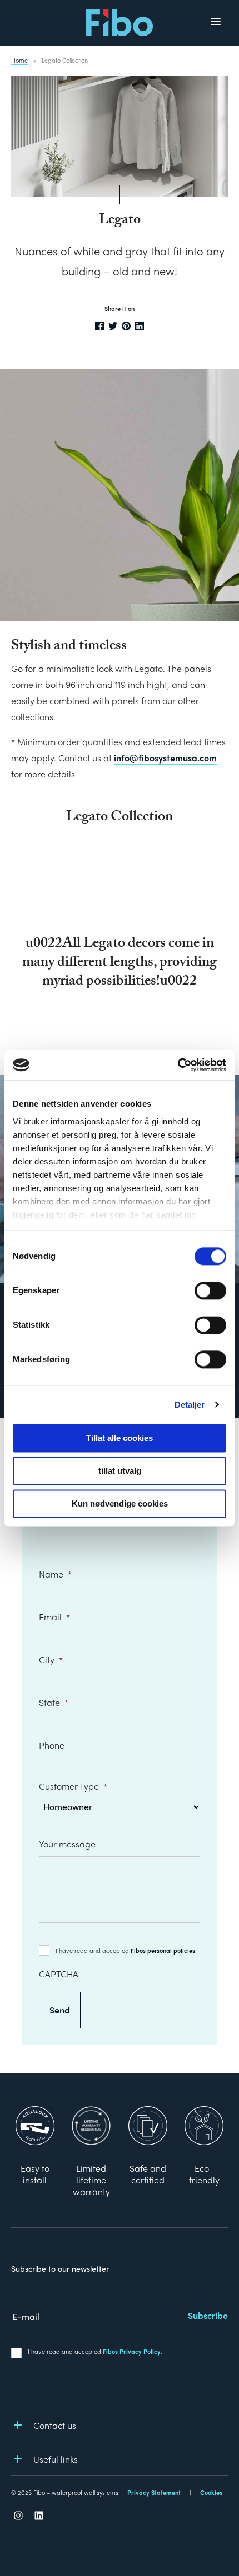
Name (55, 1574)
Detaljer (190, 1405)
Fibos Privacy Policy (132, 2351)
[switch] (210, 1290)
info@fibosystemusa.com (165, 758)
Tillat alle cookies (120, 1438)
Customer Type (73, 1787)
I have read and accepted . (126, 1950)
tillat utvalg (120, 1471)
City (51, 1659)
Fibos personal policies (163, 1950)
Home (19, 60)
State (54, 1702)
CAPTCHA (59, 1974)
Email (54, 1617)
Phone (52, 1745)
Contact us (55, 2425)
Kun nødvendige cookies (120, 1503)
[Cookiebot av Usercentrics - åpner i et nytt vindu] (178, 1065)
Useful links (56, 2459)
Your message (67, 1844)
